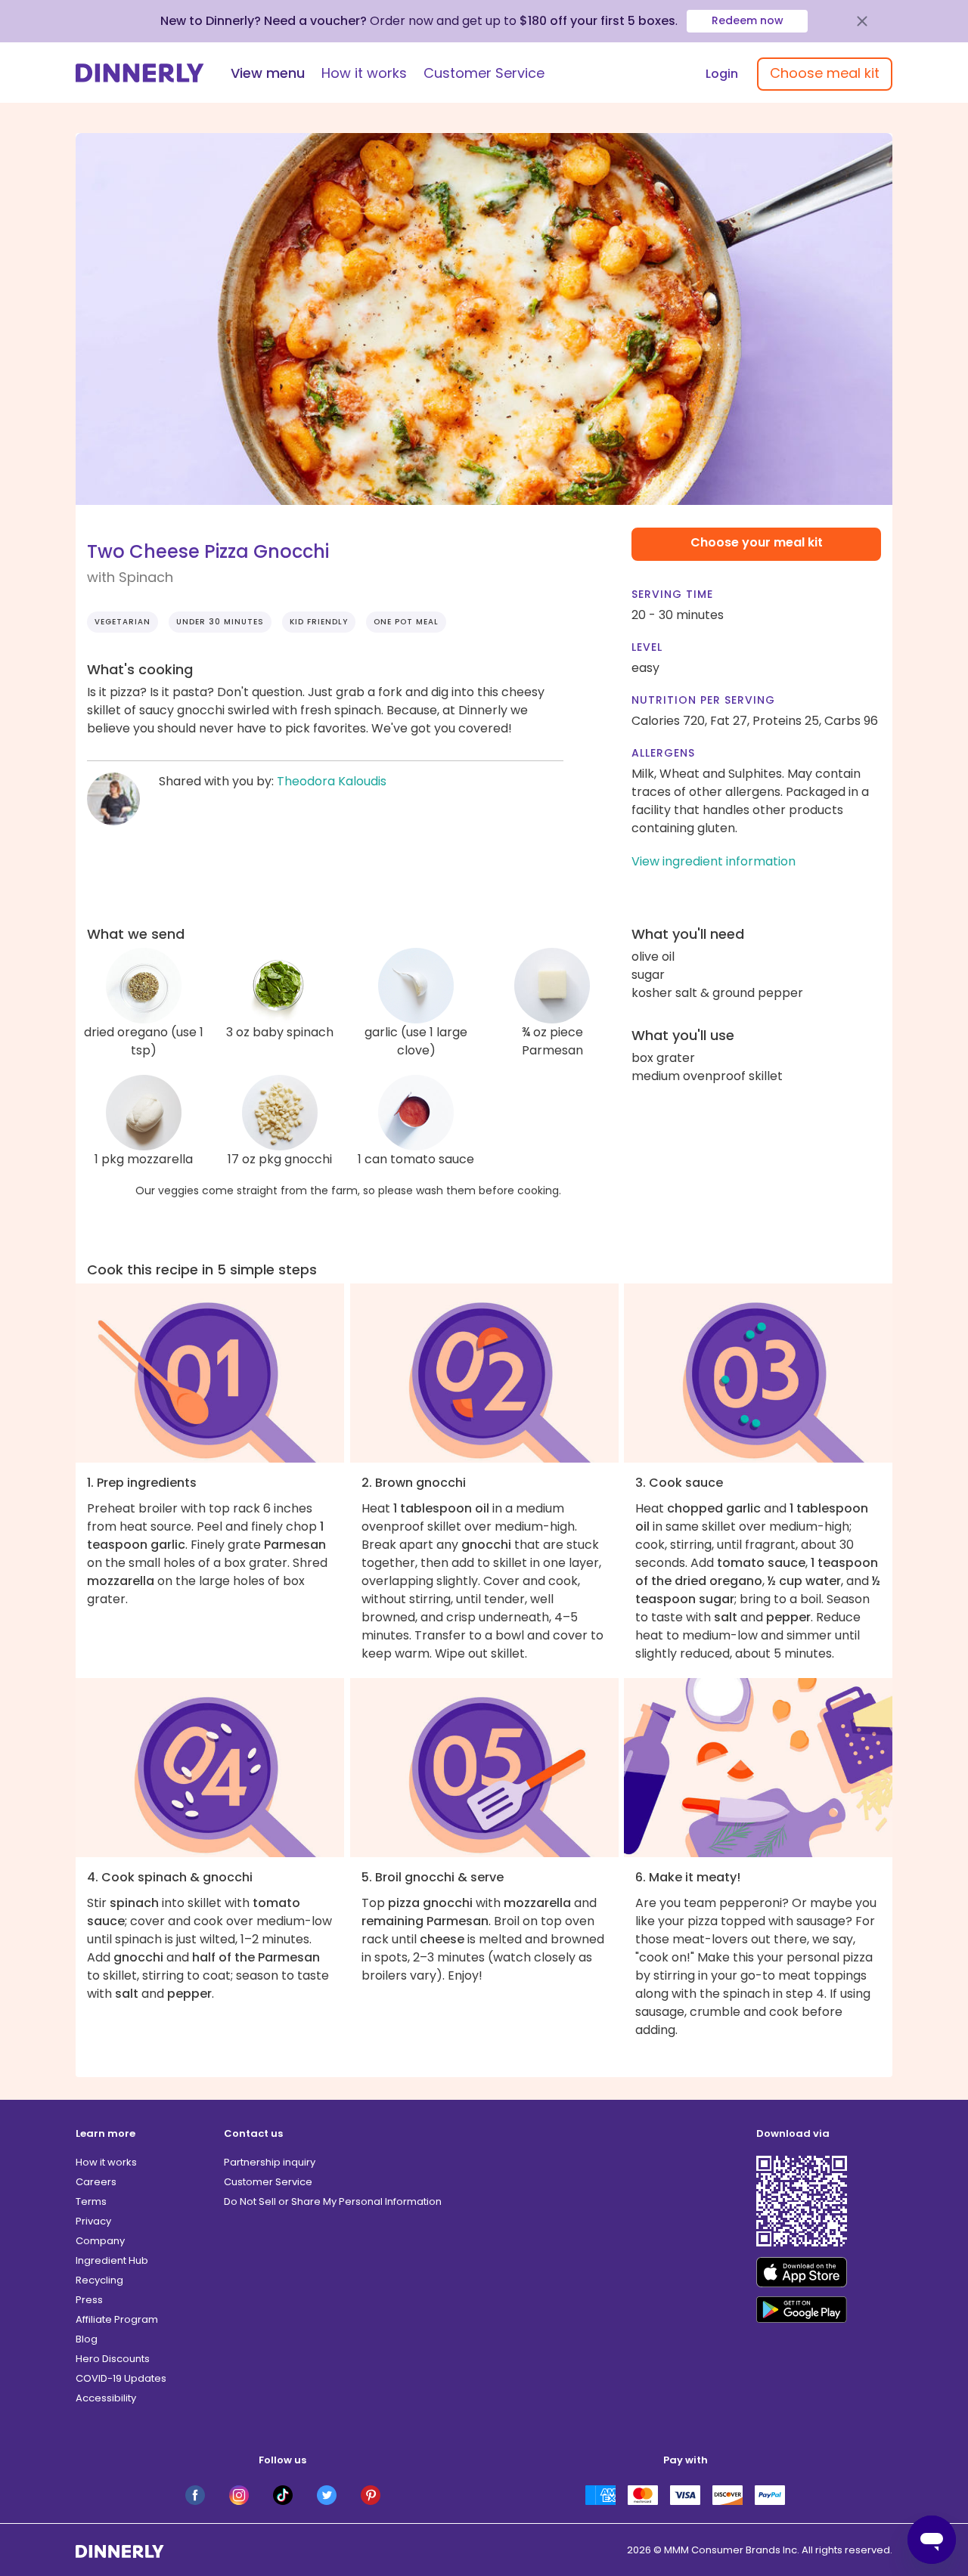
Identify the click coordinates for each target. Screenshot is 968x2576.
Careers (96, 2182)
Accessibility (106, 2398)
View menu (268, 73)
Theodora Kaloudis (332, 781)
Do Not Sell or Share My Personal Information (333, 2201)
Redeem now (748, 20)
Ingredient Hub (112, 2260)
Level (647, 647)
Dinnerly (140, 73)
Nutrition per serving (703, 700)
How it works (364, 73)
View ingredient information (714, 861)
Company (100, 2241)
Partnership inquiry (270, 2162)
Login (722, 74)
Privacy (93, 2221)
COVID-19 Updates (121, 2378)
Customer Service (484, 73)
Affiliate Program (117, 2319)
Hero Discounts (113, 2359)
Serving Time (672, 594)
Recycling (99, 2280)
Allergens (663, 753)
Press (89, 2300)
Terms (91, 2201)
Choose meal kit (825, 73)
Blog (87, 2339)
